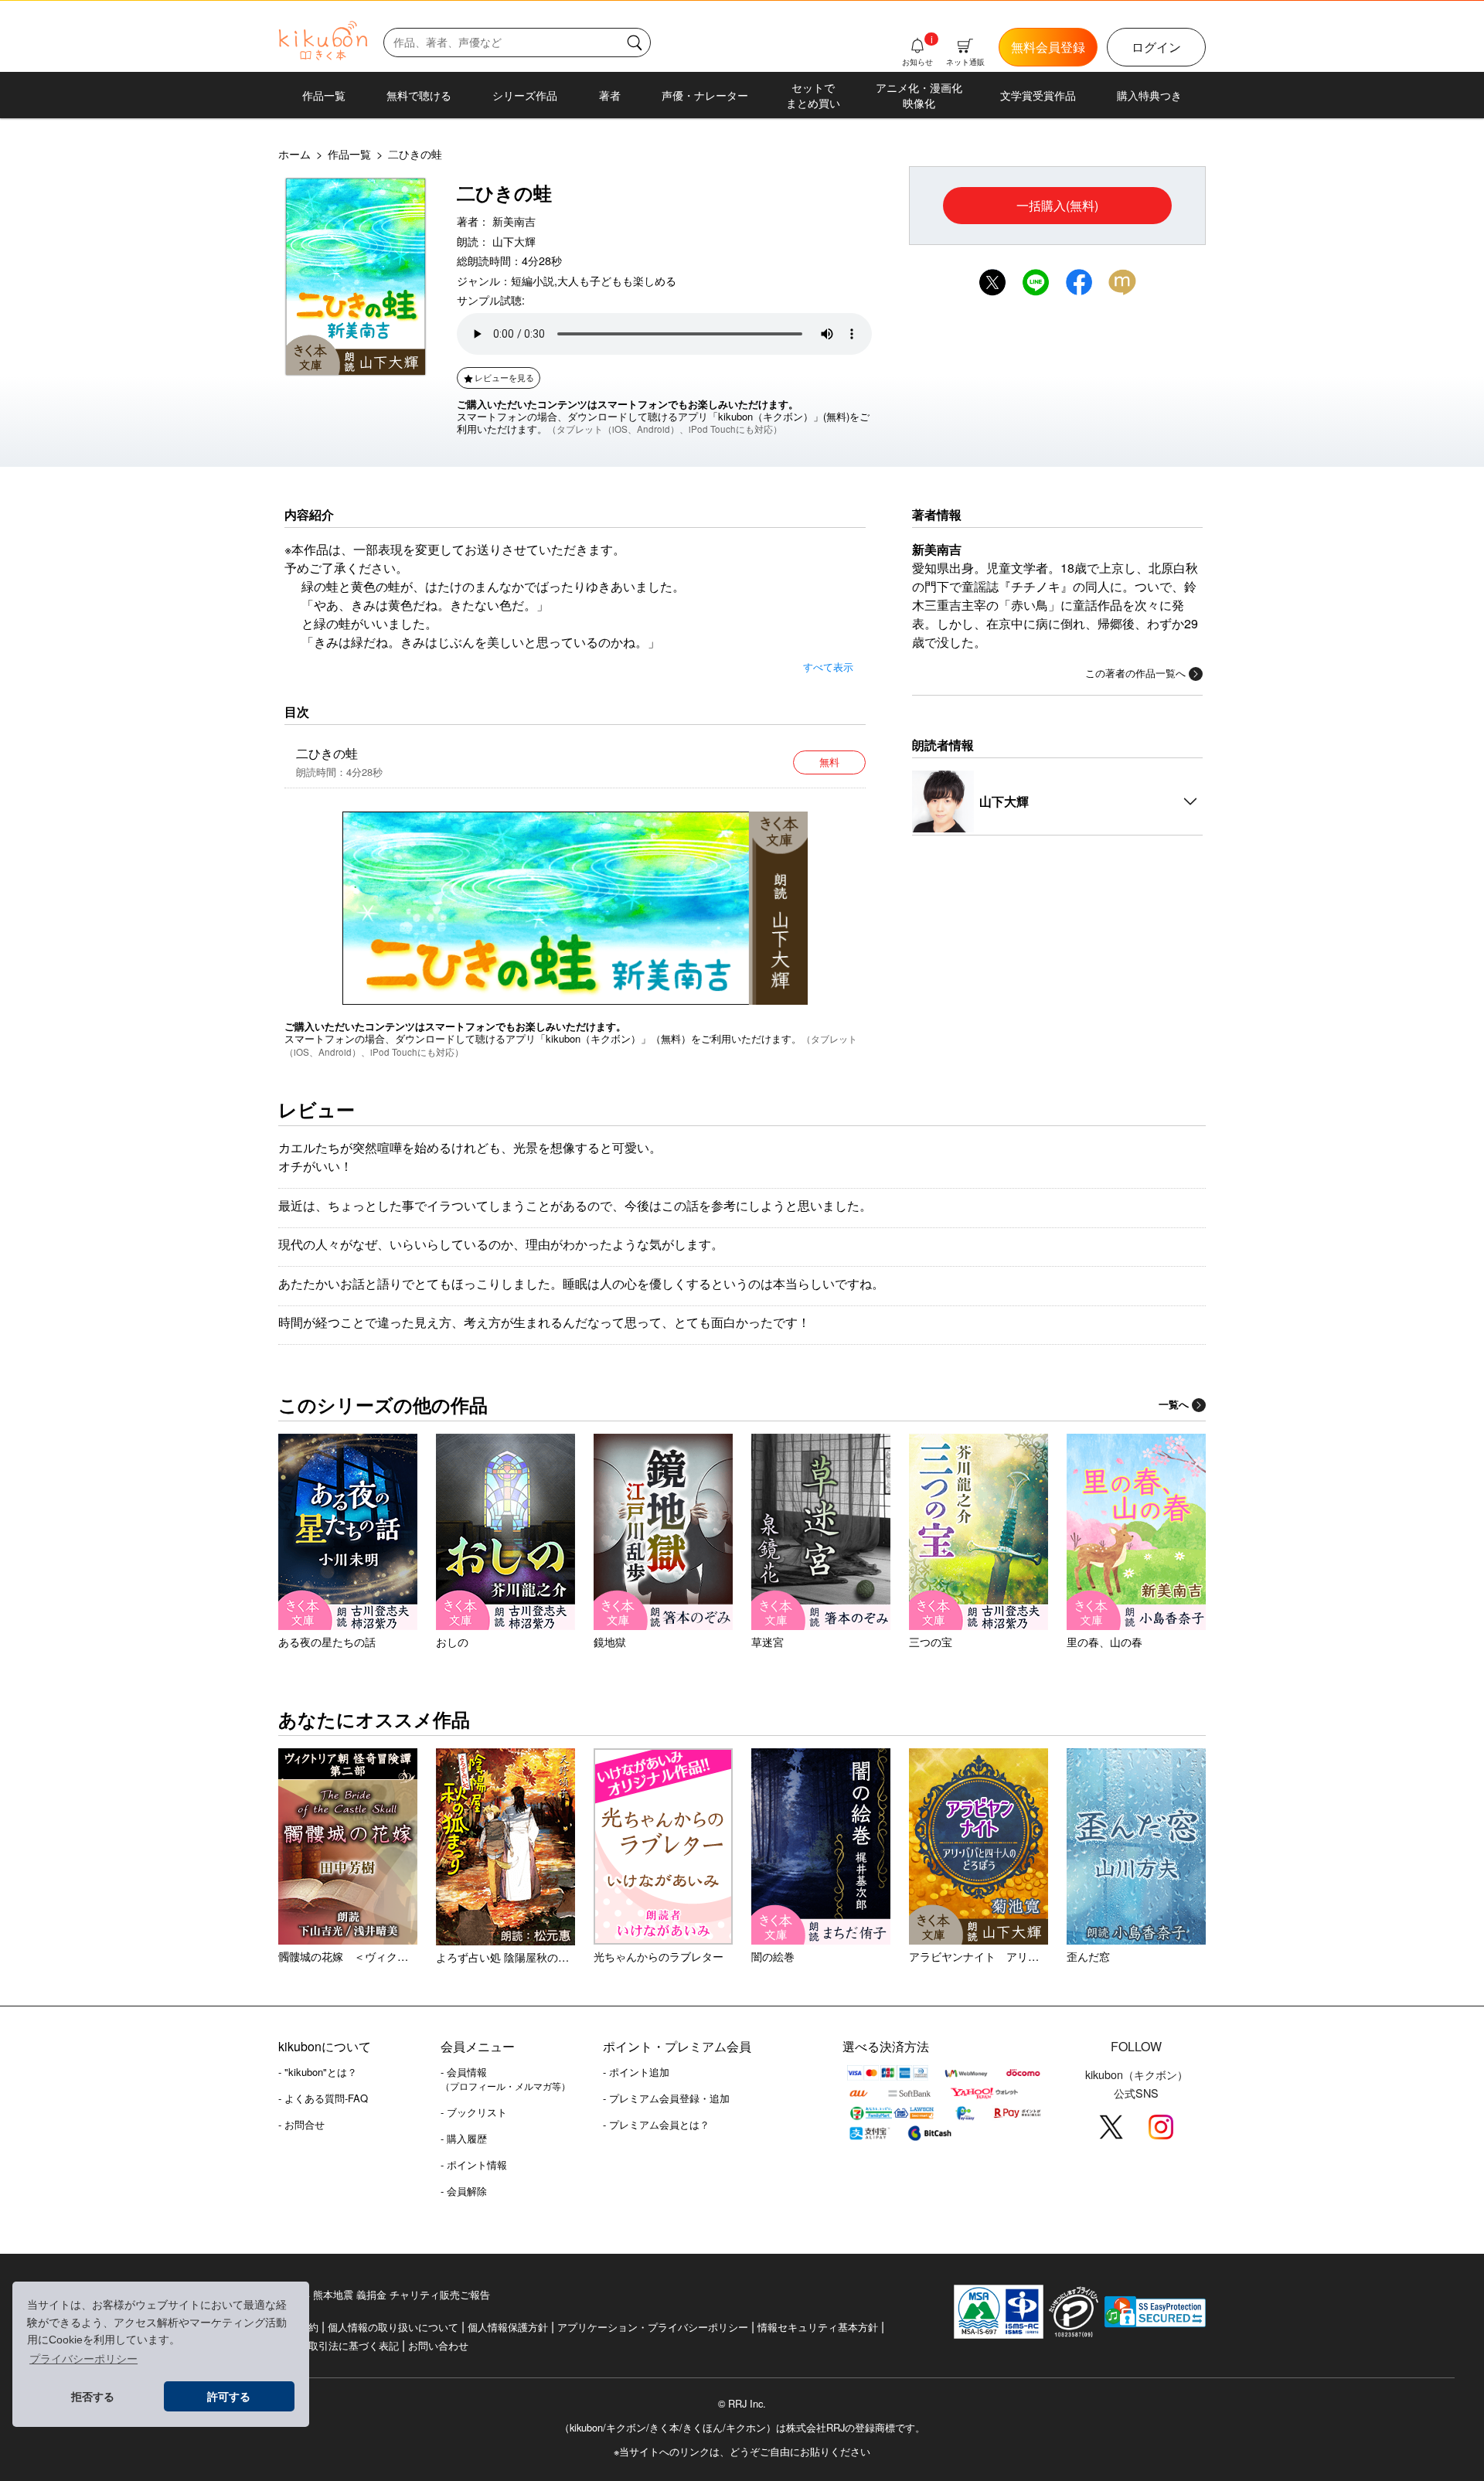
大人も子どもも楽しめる (617, 280)
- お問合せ (301, 2124)
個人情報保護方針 (508, 2327)
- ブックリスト (474, 2112)
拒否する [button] (93, 2397)
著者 (610, 95)
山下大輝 (514, 241)
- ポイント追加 (636, 2072)
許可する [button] (229, 2397)
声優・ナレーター (705, 95)
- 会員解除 (464, 2191)
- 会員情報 (505, 2078)
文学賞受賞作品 (1038, 95)
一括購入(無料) (1057, 205)
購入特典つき (1149, 95)
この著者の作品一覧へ (1135, 673)
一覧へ (1174, 1404)
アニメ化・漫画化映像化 (919, 95)
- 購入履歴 (464, 2138)
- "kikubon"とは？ (318, 2072)
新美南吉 (514, 221)
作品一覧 (324, 95)
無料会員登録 (1048, 47)
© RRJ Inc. (742, 2404)
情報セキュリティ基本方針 (818, 2327)
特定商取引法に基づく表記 (339, 2345)
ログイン (1156, 47)
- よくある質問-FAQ (323, 2098)
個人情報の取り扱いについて (393, 2327)
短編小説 (533, 280)
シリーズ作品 (525, 95)
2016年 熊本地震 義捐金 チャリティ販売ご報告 (384, 2294)
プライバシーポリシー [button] (83, 2359)
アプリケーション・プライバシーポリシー (653, 2327)
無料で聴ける (419, 95)
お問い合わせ (438, 2345)
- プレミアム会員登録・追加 (666, 2098)
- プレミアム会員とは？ (656, 2124)
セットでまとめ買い (813, 95)
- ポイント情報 (474, 2164)
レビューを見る (504, 377)
